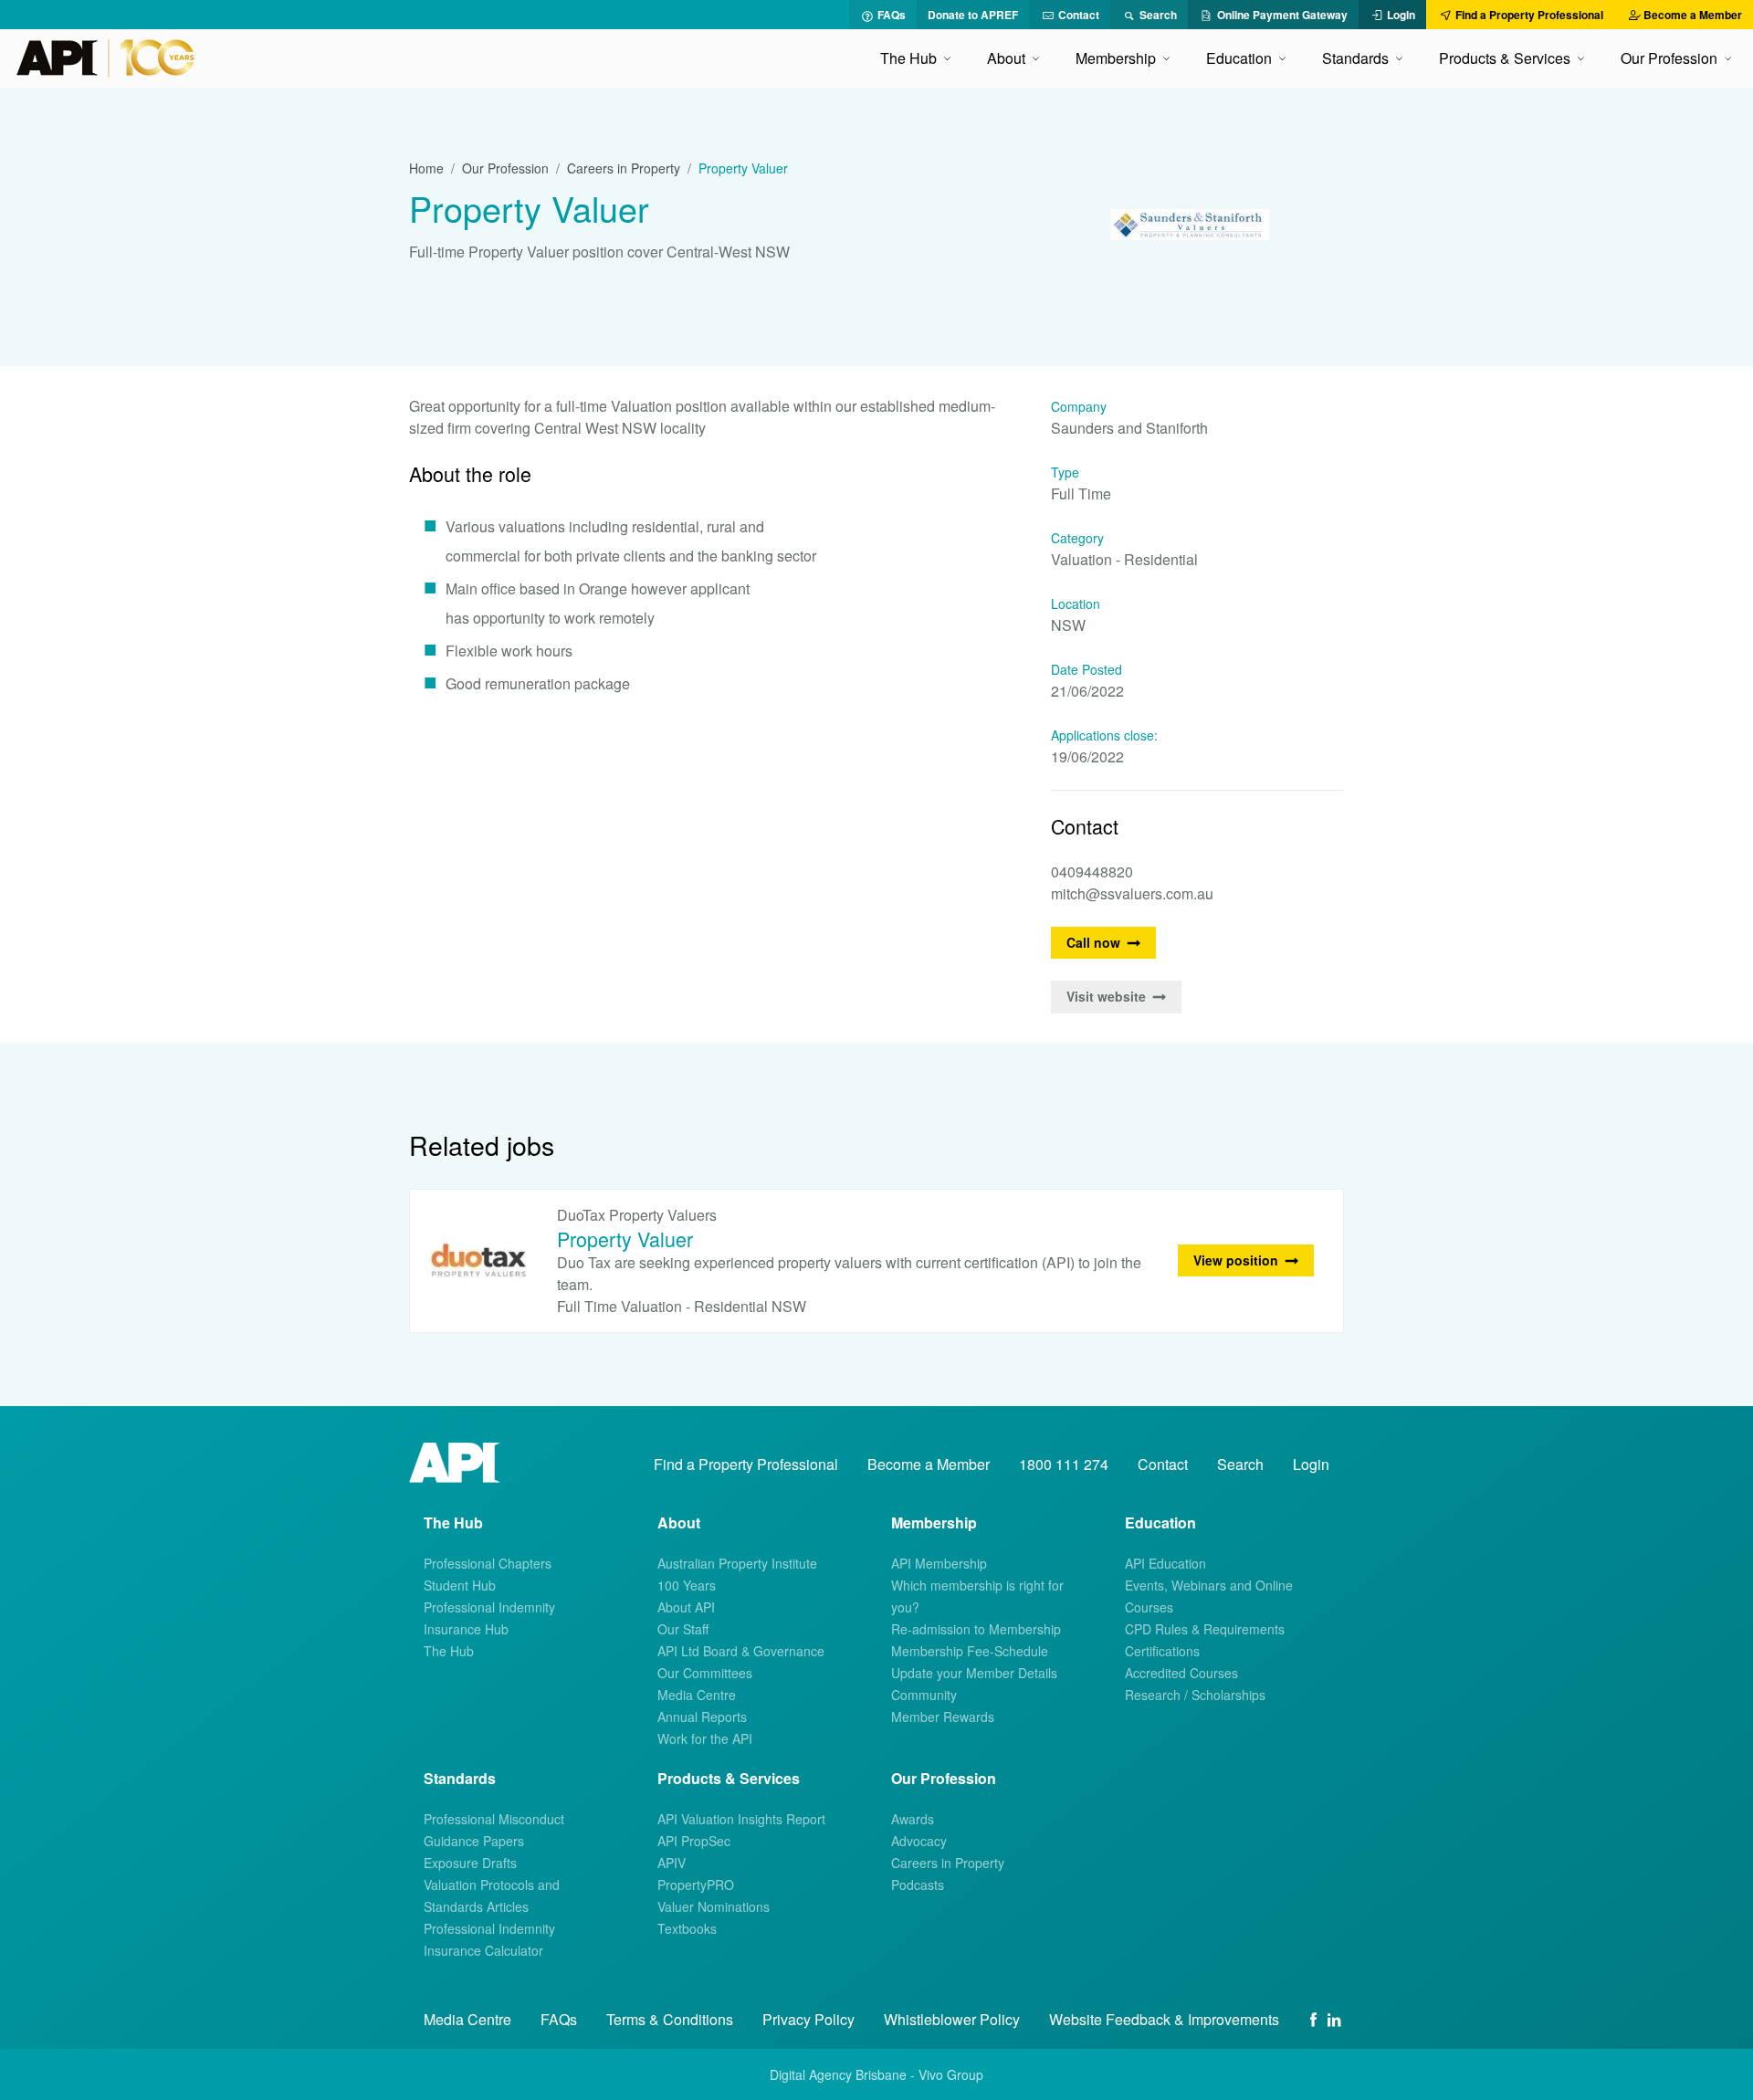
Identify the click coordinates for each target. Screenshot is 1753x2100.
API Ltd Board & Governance (741, 1651)
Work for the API (705, 1738)
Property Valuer (625, 1239)
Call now (1093, 942)
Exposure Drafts (470, 1863)
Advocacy (919, 1841)
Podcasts (918, 1885)
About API (686, 1607)
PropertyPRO (696, 1885)
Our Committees (705, 1673)
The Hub (449, 1651)
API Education (1165, 1563)
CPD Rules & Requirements (1205, 1629)
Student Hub (460, 1585)
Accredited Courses (1181, 1673)
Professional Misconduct (494, 1819)
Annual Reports (702, 1717)
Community (924, 1695)
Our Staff (683, 1629)
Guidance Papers (474, 1841)
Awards (913, 1819)
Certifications (1162, 1651)
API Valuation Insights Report (741, 1819)
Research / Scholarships (1195, 1695)
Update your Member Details (974, 1673)
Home (426, 168)
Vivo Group (951, 2074)
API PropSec (694, 1841)
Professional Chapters (488, 1563)
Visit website (1106, 996)
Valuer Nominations (714, 1906)
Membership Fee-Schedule (970, 1651)
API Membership (939, 1563)
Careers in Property (624, 168)
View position (1236, 1260)
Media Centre (697, 1695)
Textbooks (687, 1928)
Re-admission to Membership (976, 1629)
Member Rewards (943, 1717)
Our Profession (505, 168)
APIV (672, 1863)
